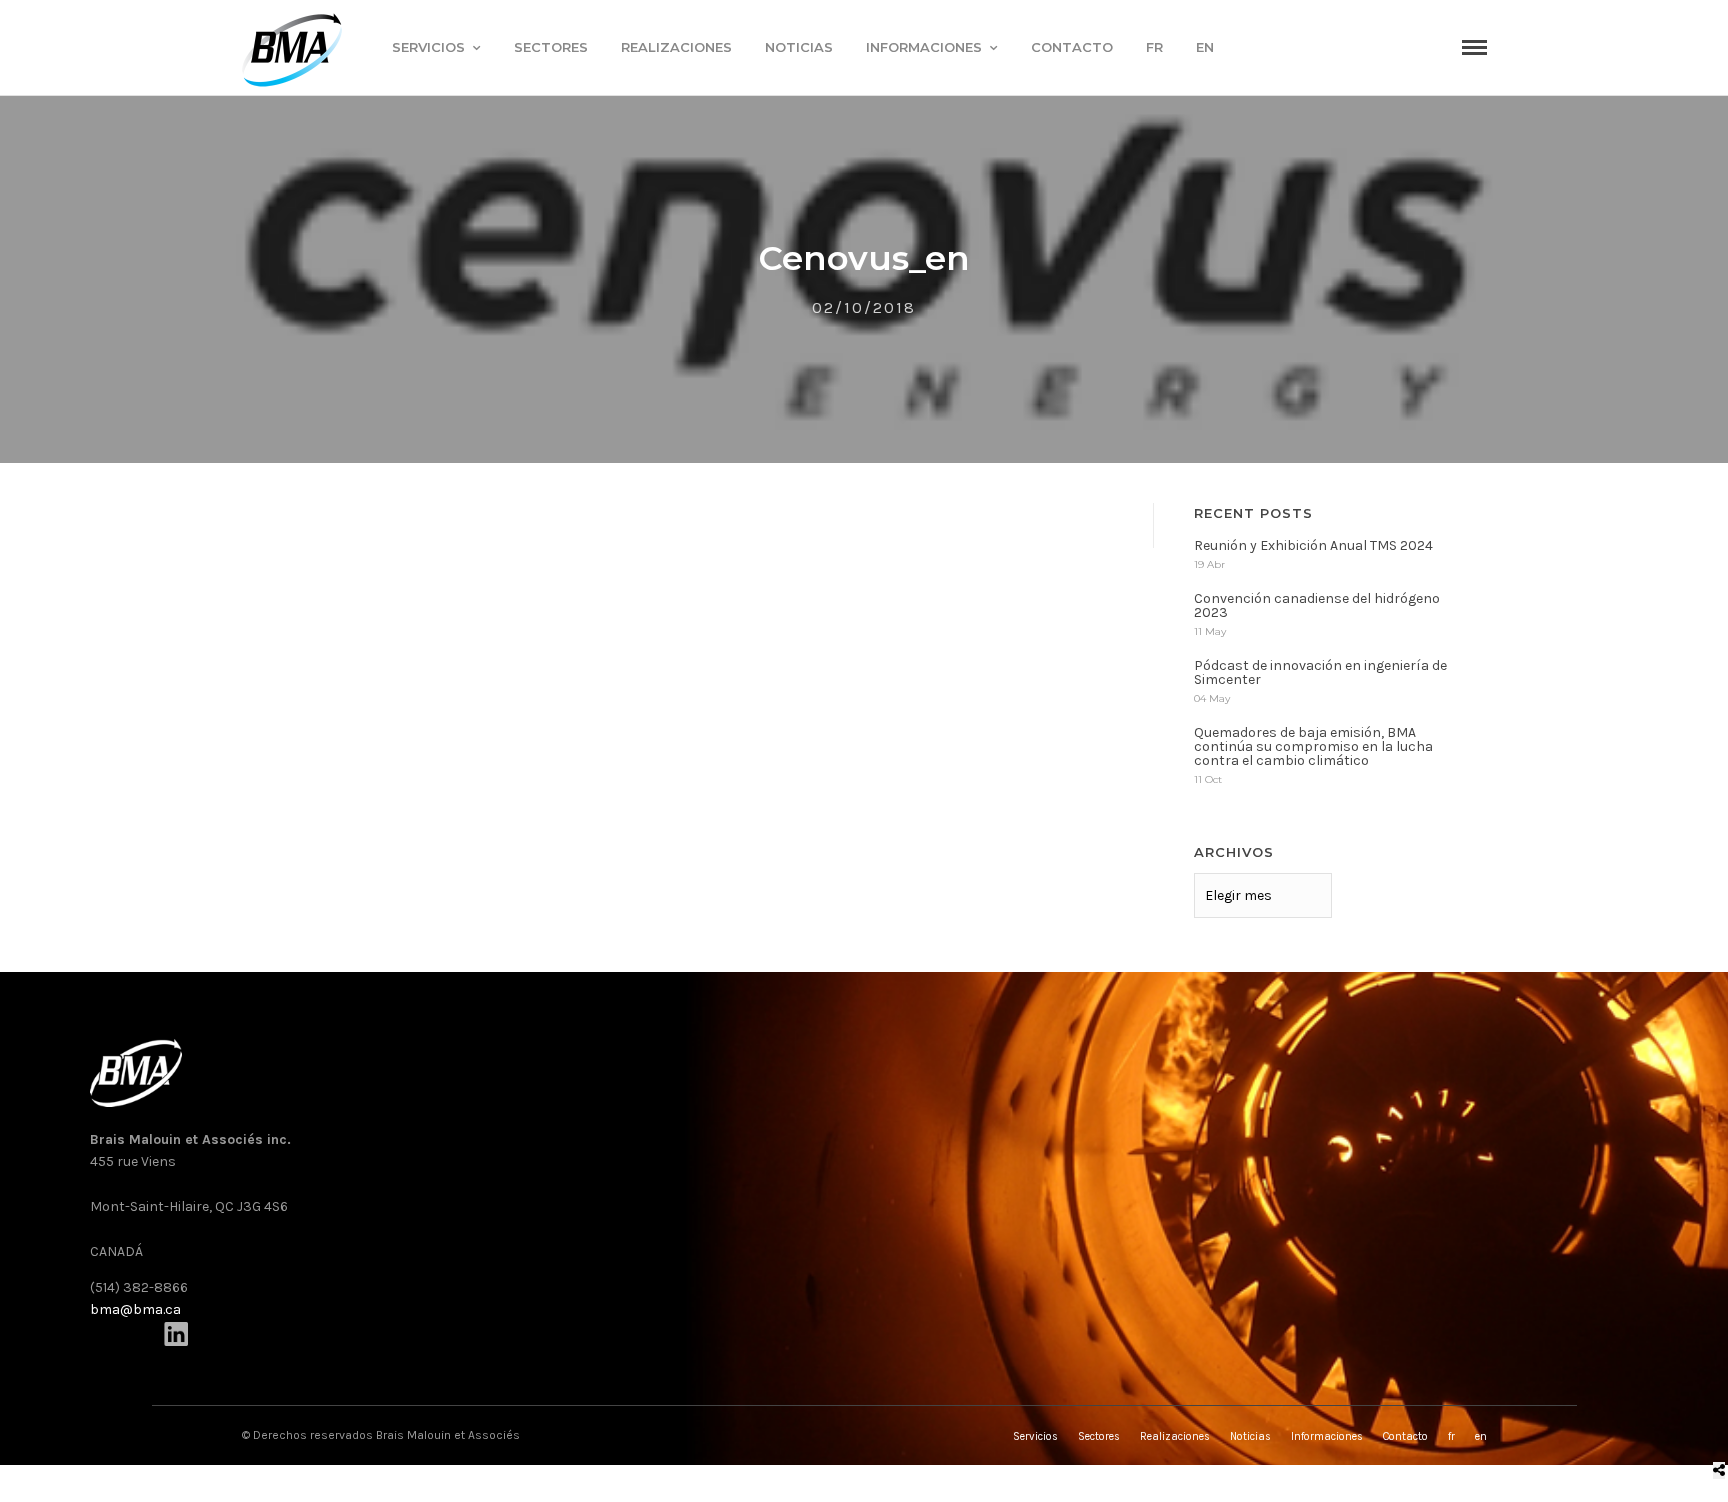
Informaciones (924, 47)
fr (1154, 47)
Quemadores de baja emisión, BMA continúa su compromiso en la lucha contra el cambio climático (1313, 746)
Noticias (799, 47)
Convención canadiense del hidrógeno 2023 (1317, 605)
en (1205, 47)
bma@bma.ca (135, 1309)
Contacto (1072, 47)
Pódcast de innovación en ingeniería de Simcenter (1320, 672)
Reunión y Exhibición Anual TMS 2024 (1313, 545)
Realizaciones (676, 47)
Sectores (551, 47)
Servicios (428, 47)
